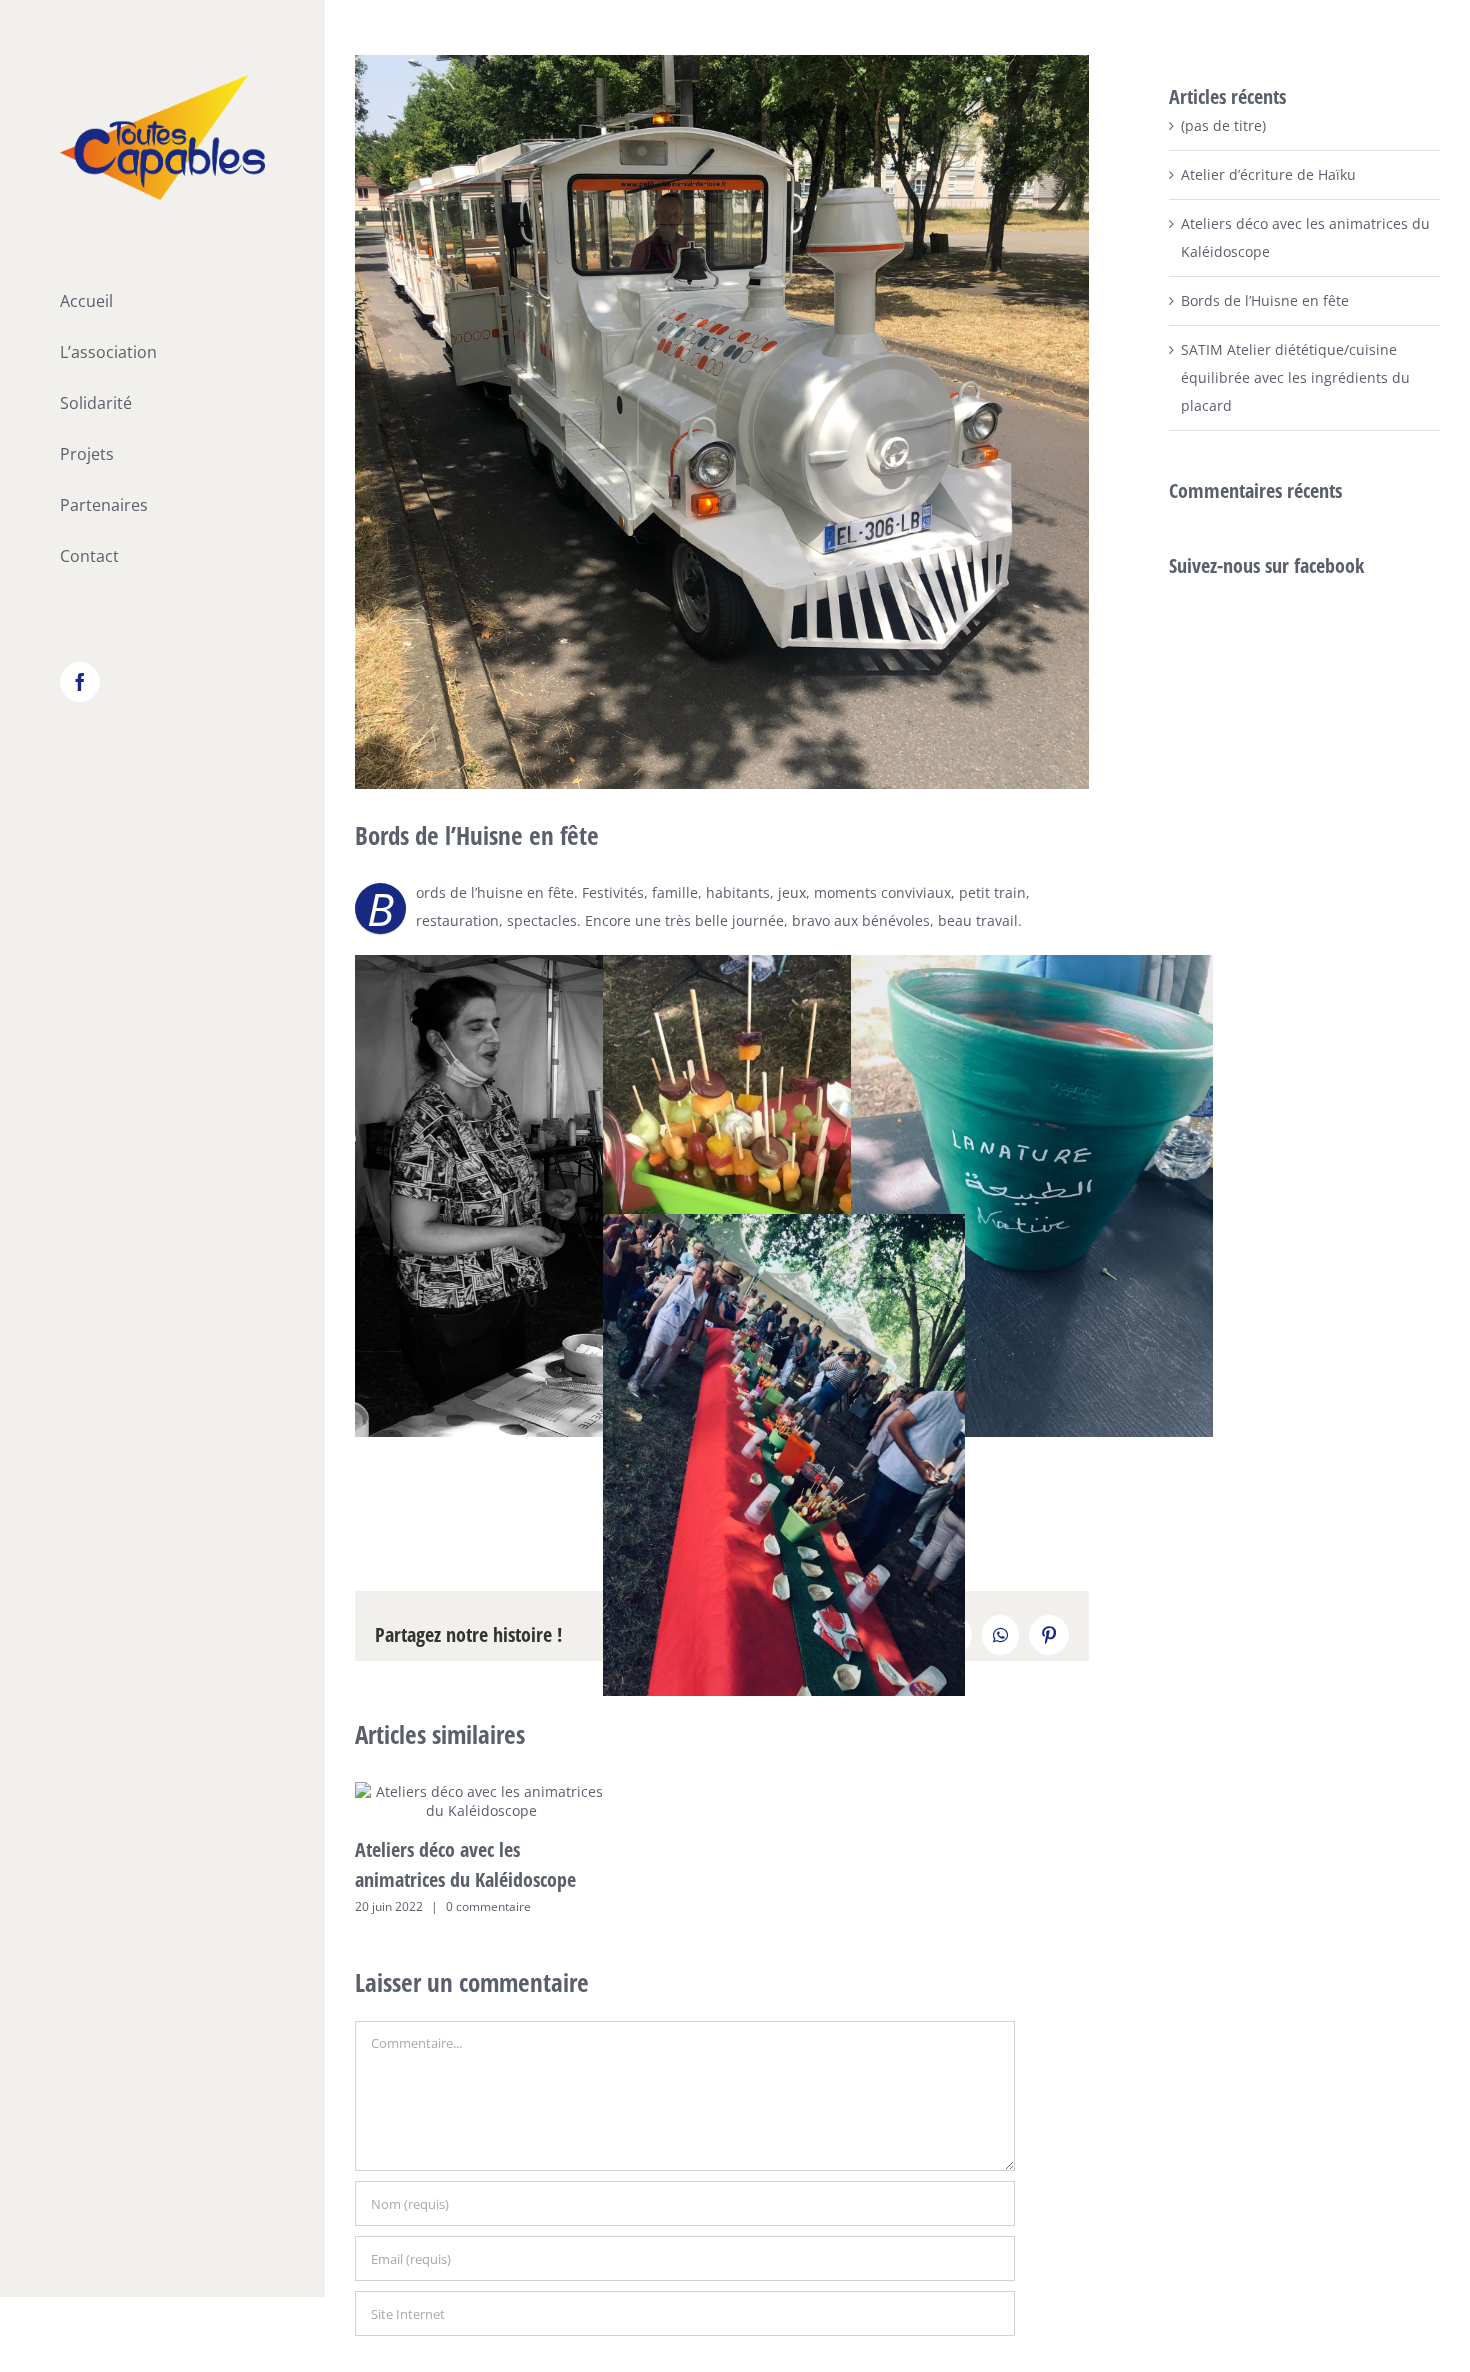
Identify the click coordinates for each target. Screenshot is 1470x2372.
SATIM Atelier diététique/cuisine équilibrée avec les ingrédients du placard (1295, 377)
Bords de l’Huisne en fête (1265, 300)
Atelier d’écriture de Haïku (1268, 174)
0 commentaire (488, 1906)
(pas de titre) (1223, 125)
